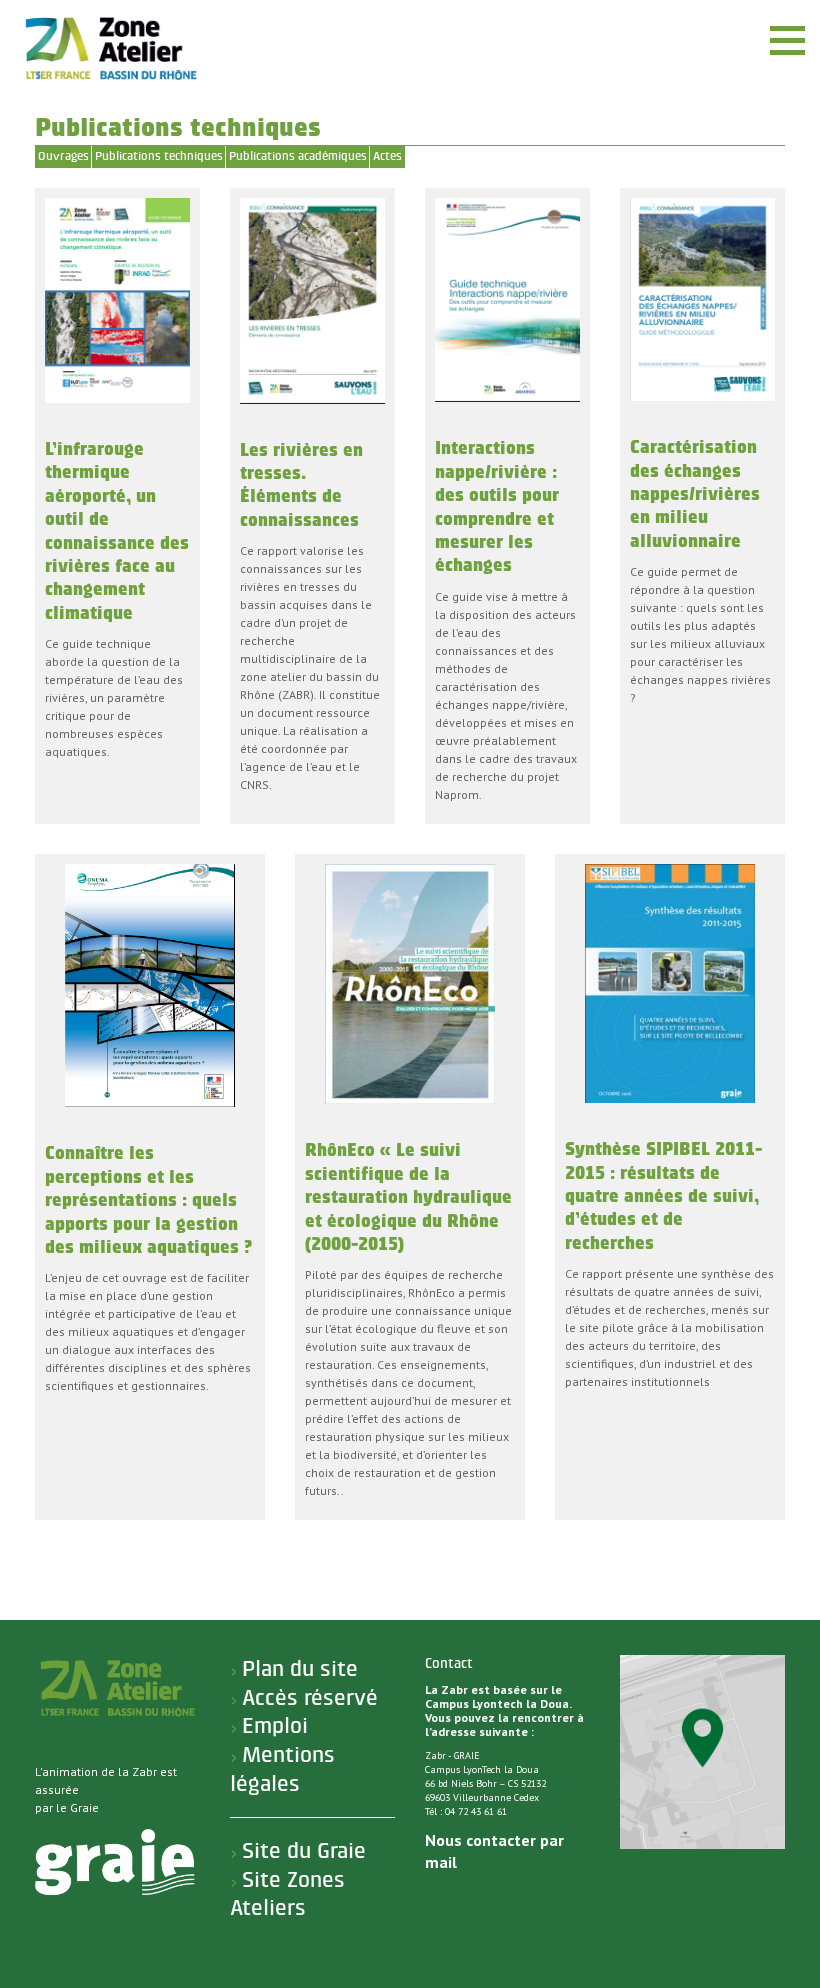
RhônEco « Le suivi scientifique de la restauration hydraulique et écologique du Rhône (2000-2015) (408, 1197)
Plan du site (300, 1669)
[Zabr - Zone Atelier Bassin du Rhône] (110, 48)
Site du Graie (304, 1851)
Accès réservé (310, 1698)
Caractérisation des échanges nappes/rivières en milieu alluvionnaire (695, 494)
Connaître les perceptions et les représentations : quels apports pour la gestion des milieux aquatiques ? (148, 1200)
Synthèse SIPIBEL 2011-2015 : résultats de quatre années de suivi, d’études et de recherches (663, 1196)
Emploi (275, 1726)
